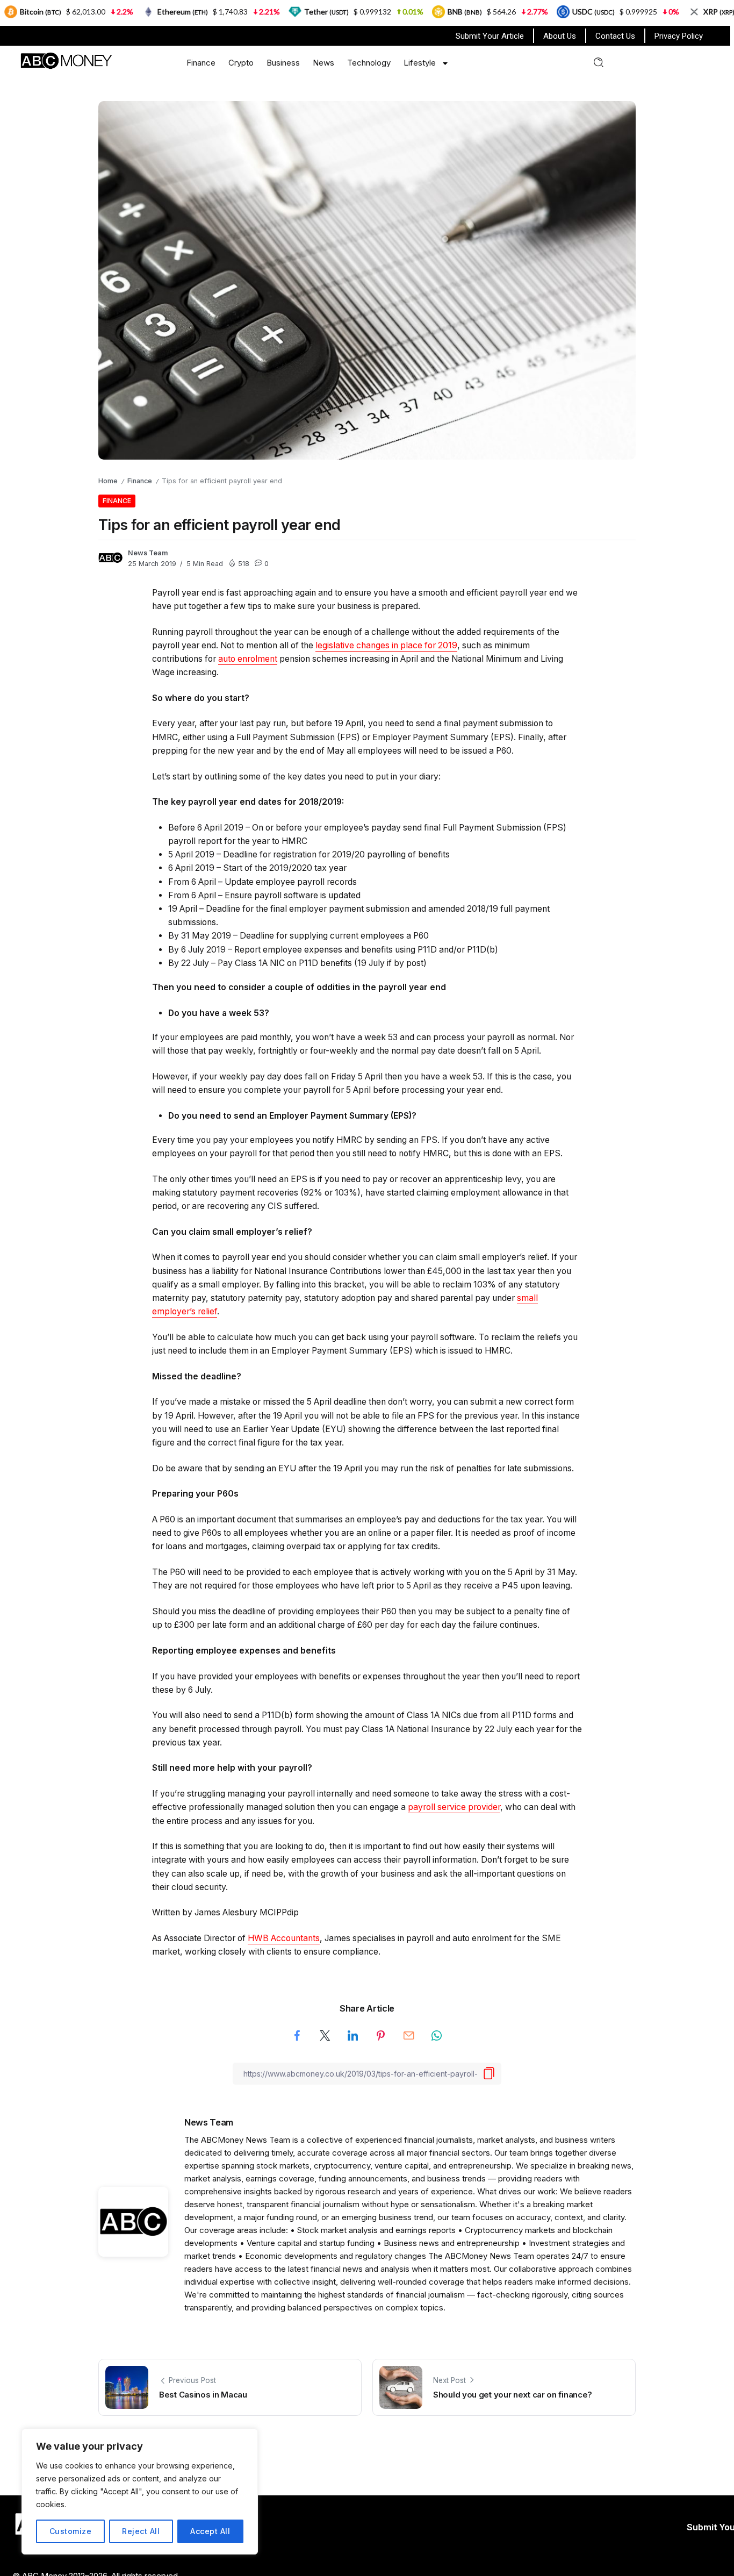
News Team (148, 553)
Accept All (210, 2531)
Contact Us (615, 36)
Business (283, 63)
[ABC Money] (66, 60)
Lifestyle (420, 63)
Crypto (241, 63)
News (323, 63)
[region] (140, 2492)
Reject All (141, 2531)
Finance (201, 63)
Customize (71, 2531)
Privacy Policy (679, 36)
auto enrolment (248, 659)
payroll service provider (454, 1807)
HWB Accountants (284, 1938)
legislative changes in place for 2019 (386, 645)
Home (108, 481)
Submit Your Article (490, 36)
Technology (369, 63)
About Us (560, 36)
